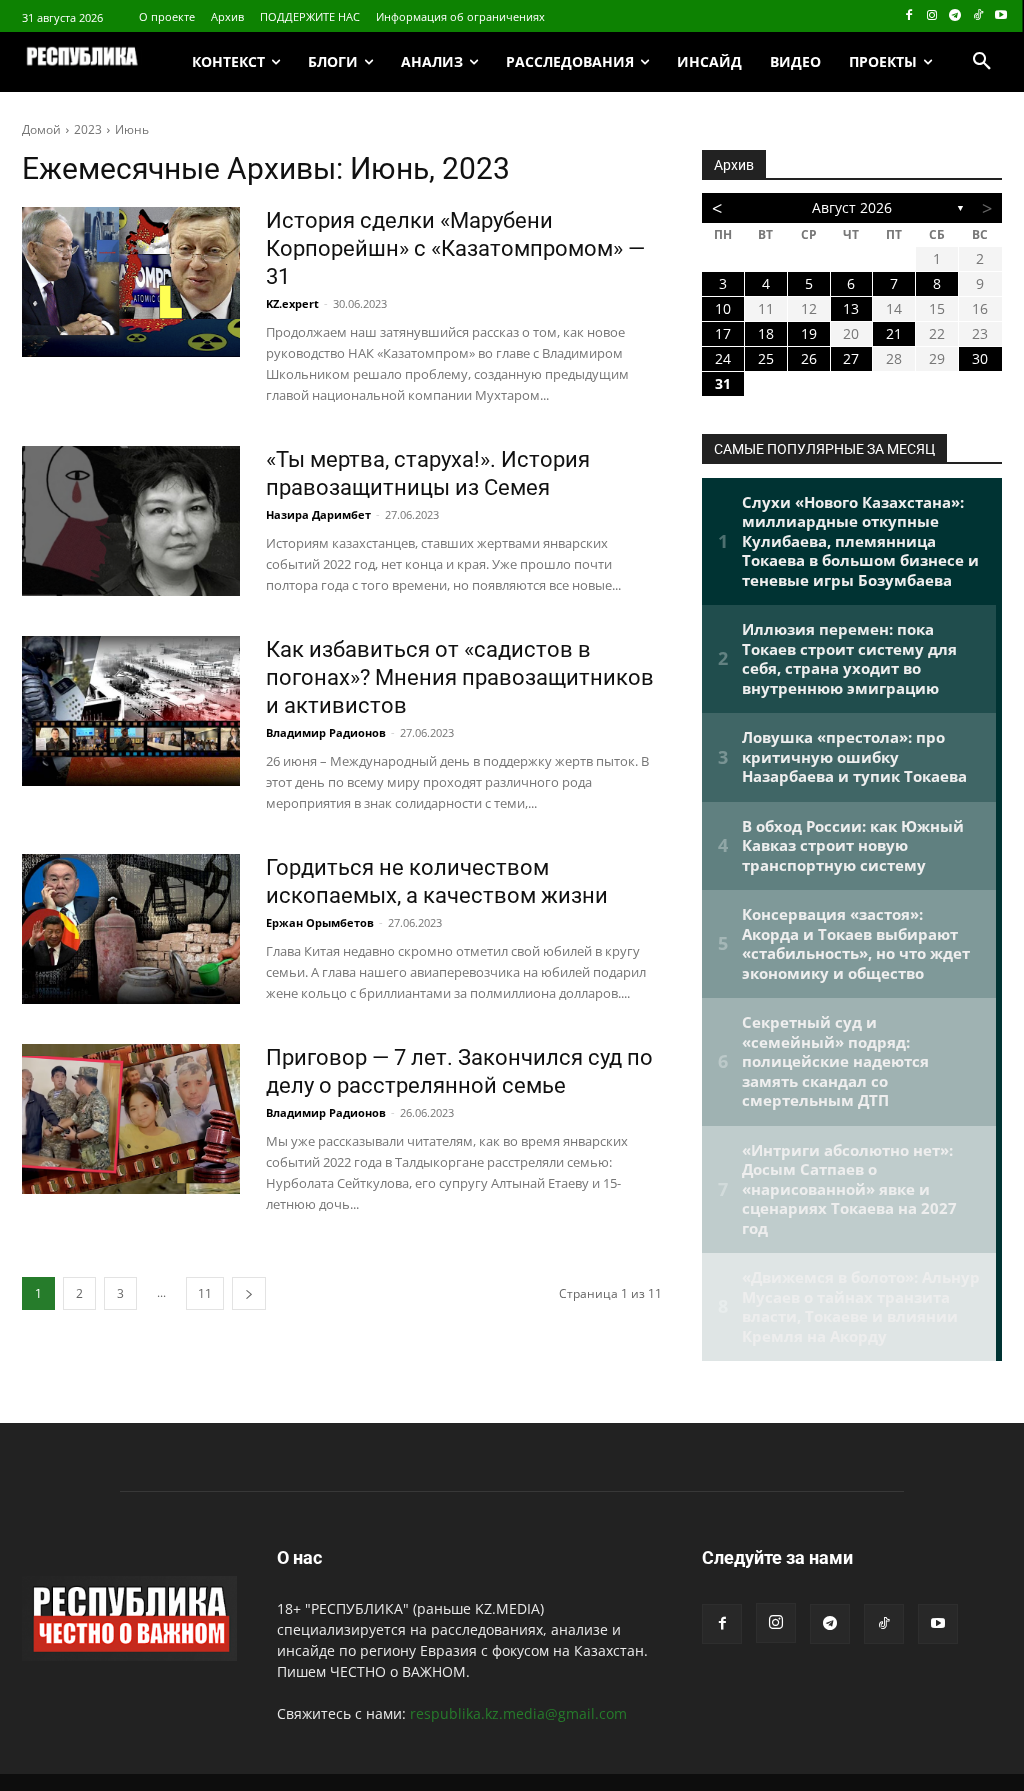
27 (851, 358)
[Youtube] (1000, 16)
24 (723, 358)
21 (894, 333)
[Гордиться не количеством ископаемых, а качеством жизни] (131, 929)
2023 (88, 129)
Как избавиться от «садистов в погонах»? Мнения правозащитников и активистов (460, 677)
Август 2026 (852, 207)
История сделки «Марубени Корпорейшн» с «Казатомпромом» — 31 (455, 248)
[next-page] (249, 1293)
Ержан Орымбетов (320, 922)
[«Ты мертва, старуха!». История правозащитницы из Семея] (131, 521)
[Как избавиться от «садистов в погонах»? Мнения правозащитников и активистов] (131, 711)
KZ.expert (292, 303)
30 (980, 358)
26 (809, 358)
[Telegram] (955, 16)
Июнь (132, 129)
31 (723, 383)
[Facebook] (909, 16)
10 (723, 308)
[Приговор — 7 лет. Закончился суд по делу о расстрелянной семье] (131, 1119)
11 (205, 1293)
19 (809, 333)
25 (766, 358)
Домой (41, 129)
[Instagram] (932, 16)
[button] (982, 62)
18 (766, 333)
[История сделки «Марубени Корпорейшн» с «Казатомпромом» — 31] (131, 282)
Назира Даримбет (318, 514)
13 (851, 308)
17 (723, 333)
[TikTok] (977, 16)
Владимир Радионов (326, 732)
